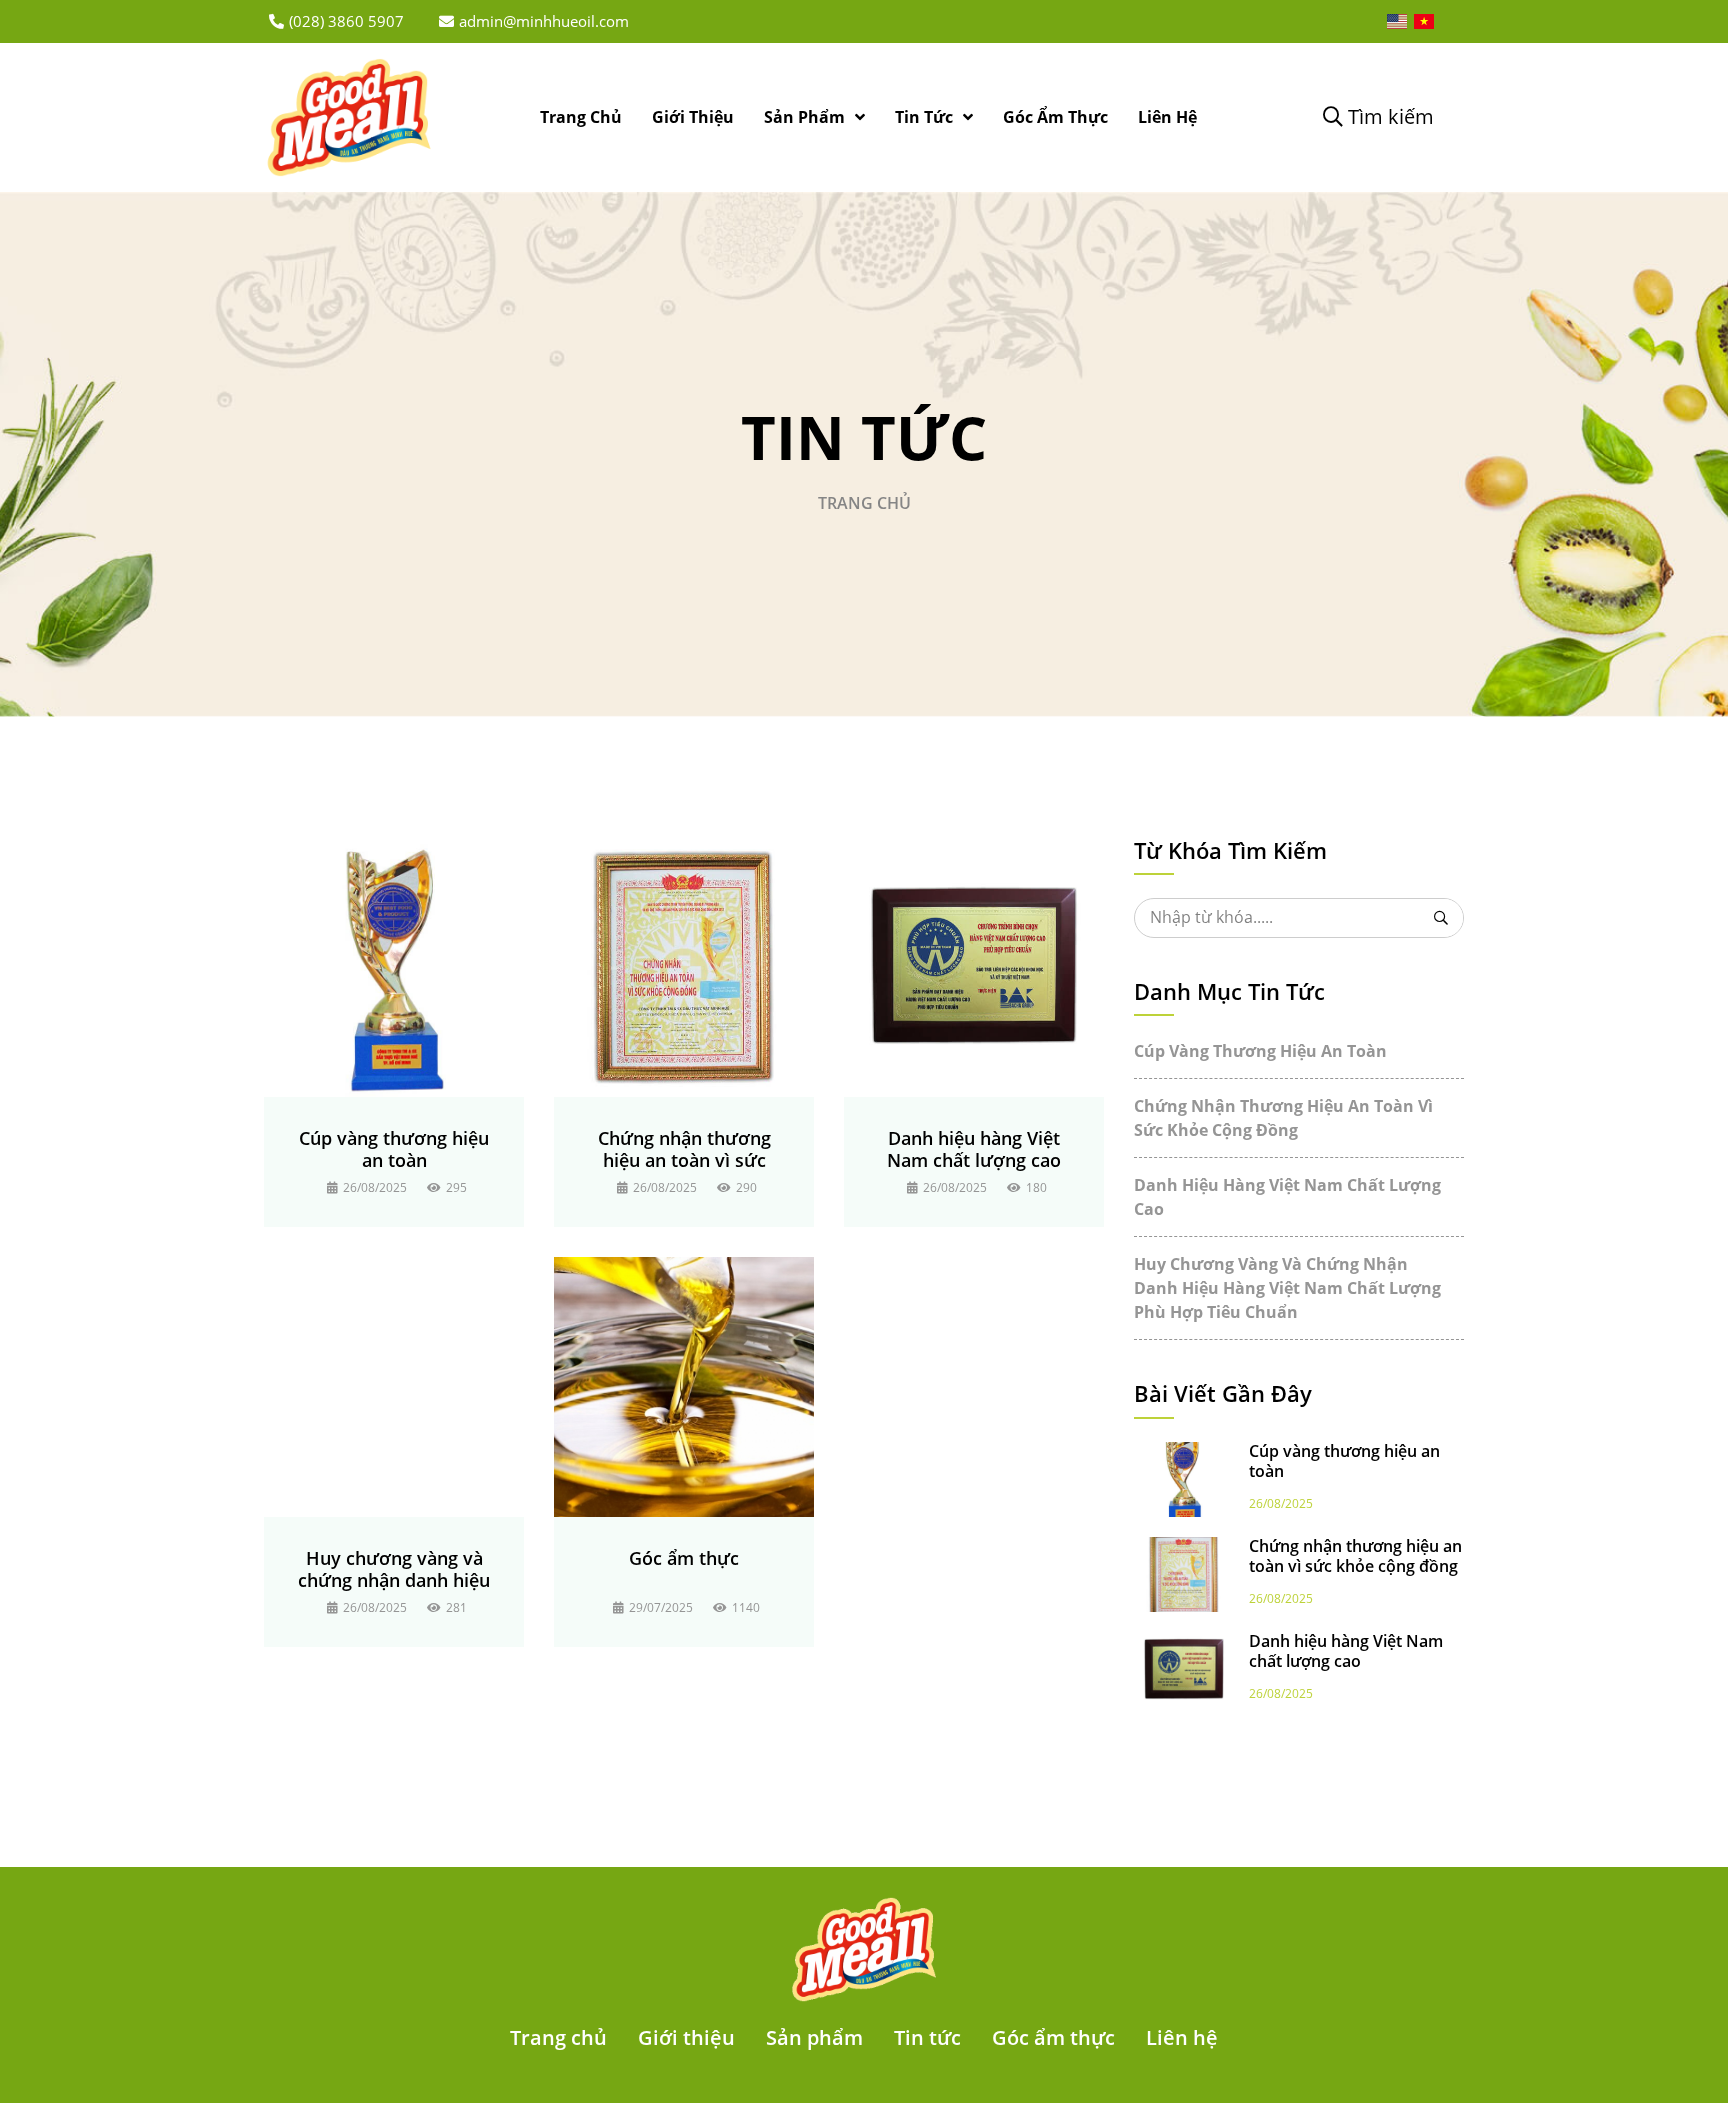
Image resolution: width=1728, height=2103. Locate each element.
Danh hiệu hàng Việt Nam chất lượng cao (974, 1149)
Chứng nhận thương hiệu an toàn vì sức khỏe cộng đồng (684, 1149)
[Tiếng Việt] (1424, 21)
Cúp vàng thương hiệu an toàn (394, 1149)
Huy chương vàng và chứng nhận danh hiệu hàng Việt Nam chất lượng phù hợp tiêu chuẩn (394, 1569)
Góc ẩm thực (684, 1558)
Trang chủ (864, 503)
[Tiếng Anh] (1397, 21)
